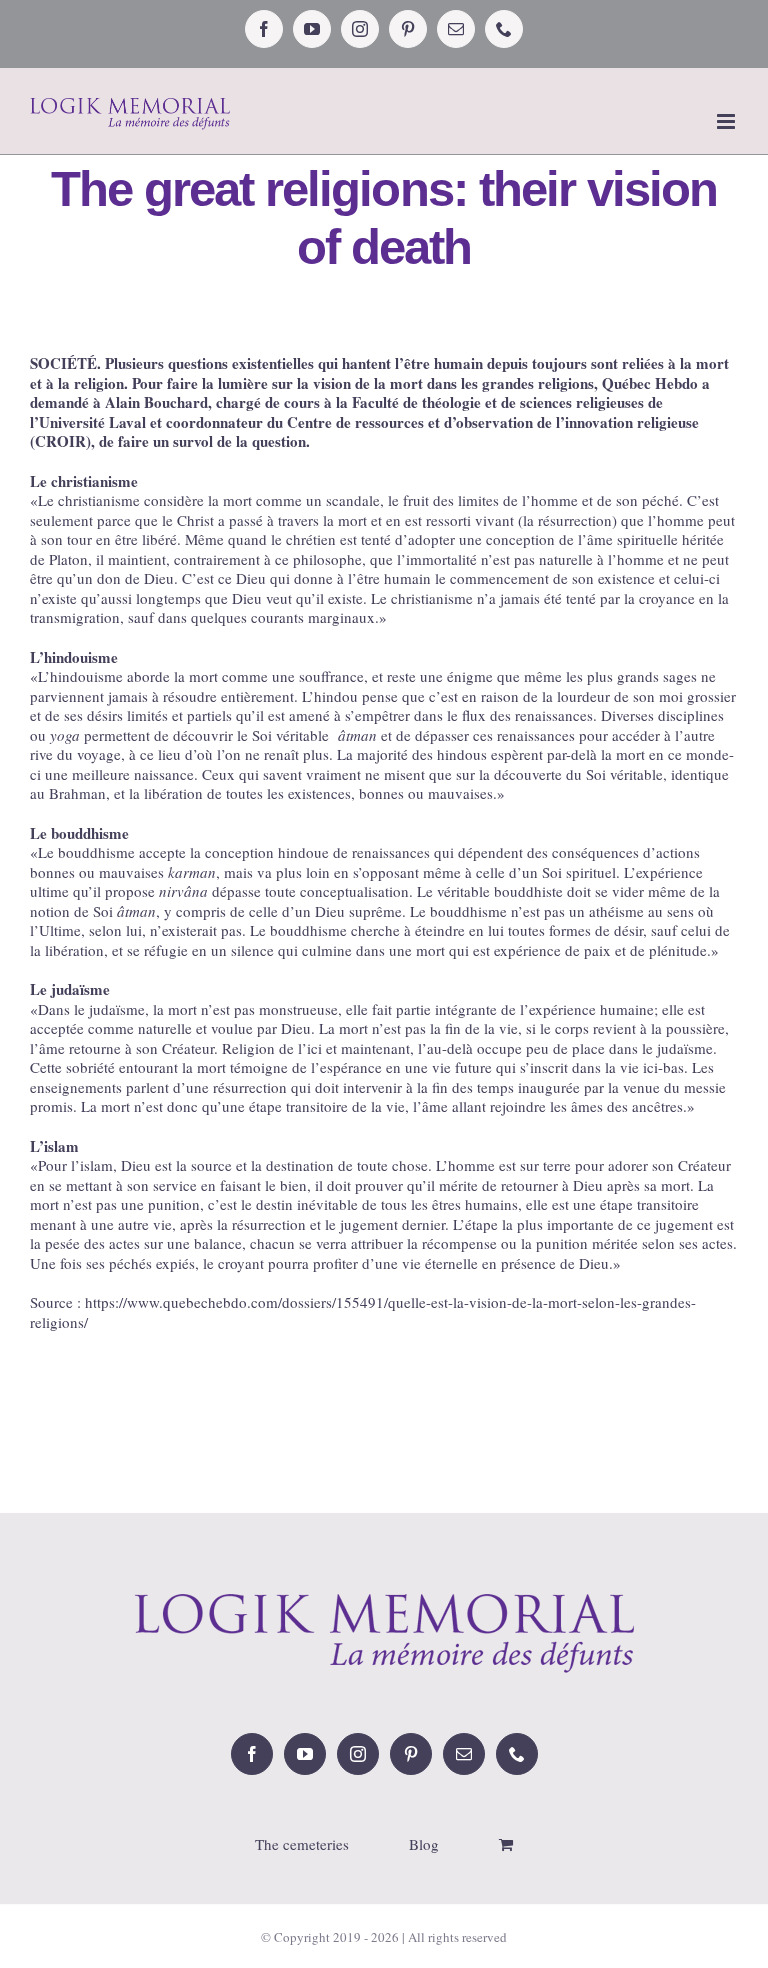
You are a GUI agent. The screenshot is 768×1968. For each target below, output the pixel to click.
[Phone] (517, 1754)
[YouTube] (305, 1754)
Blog (424, 1844)
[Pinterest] (411, 1754)
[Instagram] (358, 1754)
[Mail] (464, 1754)
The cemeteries (302, 1844)
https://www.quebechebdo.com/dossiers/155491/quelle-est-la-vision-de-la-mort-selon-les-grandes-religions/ (363, 1312)
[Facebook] (252, 1754)
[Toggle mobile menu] (727, 121)
